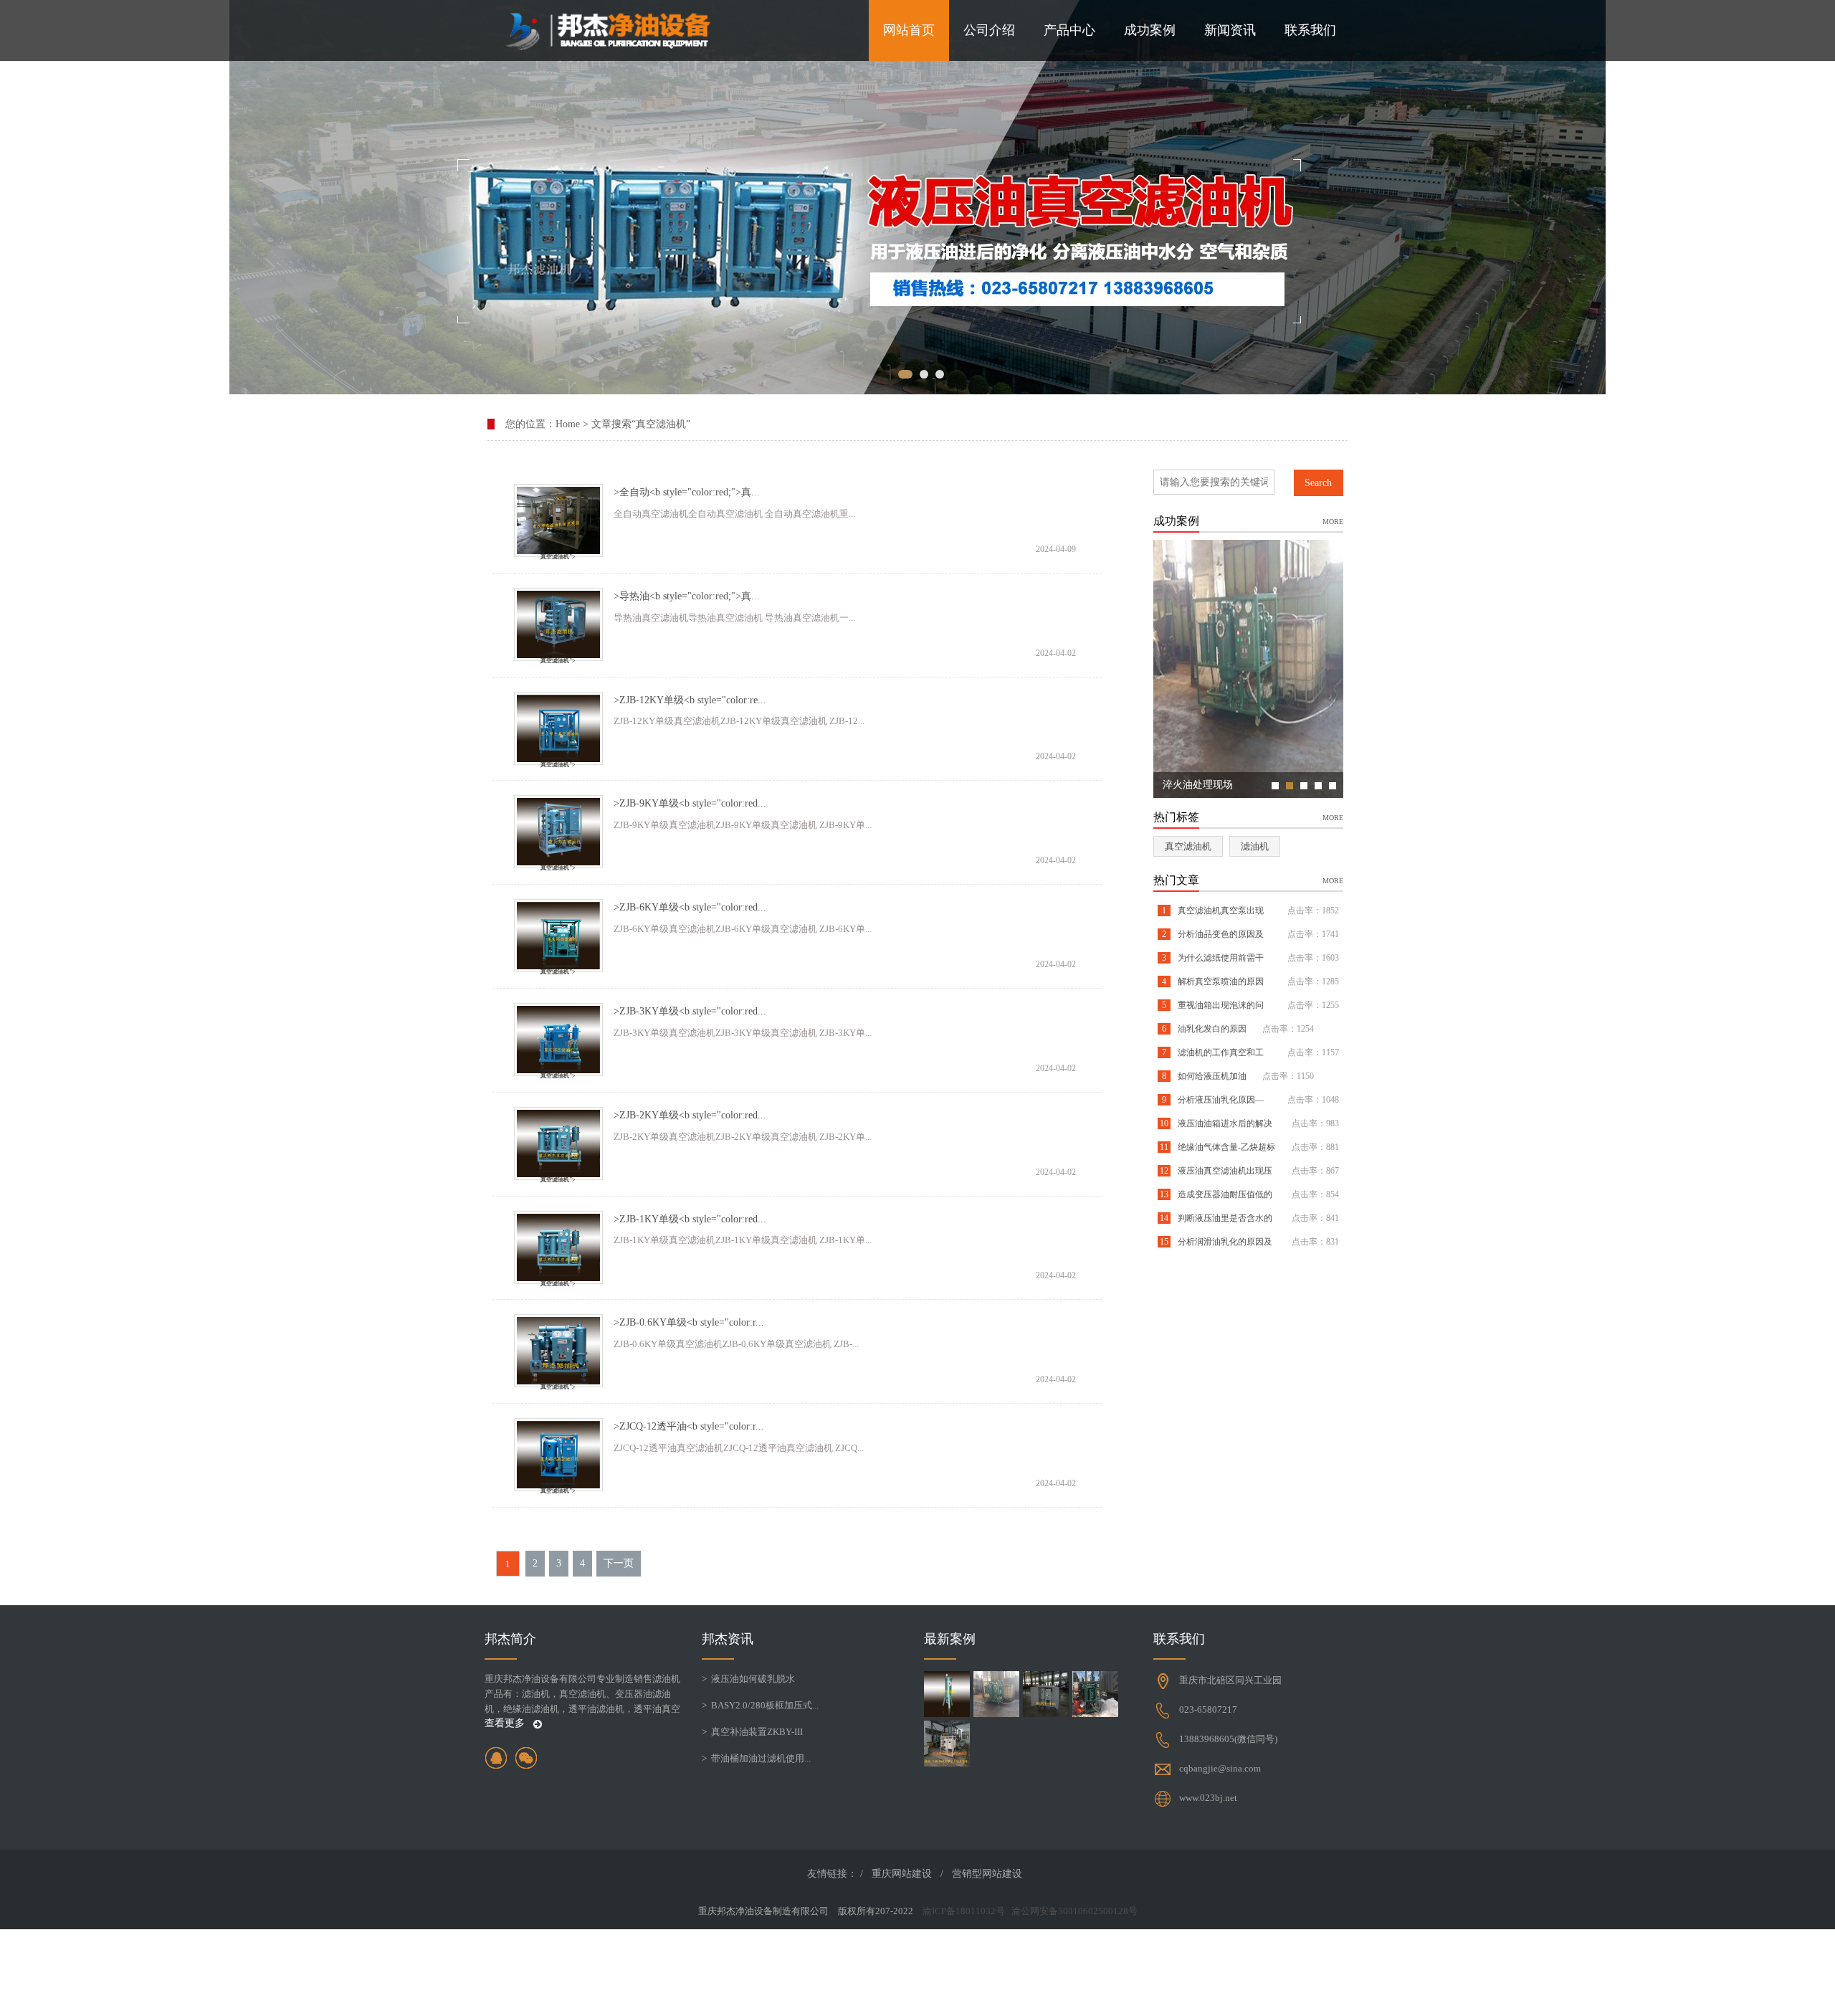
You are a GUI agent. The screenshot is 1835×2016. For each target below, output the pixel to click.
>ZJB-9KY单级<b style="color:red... (690, 803)
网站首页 (909, 30)
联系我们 (1310, 30)
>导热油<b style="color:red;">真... (687, 596)
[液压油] (917, 197)
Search (1318, 483)
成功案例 (1150, 30)
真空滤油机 (1188, 846)
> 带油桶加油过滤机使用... (756, 1758)
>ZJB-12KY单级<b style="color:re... (690, 700)
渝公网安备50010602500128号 (1074, 1911)
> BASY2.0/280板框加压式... (760, 1705)
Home (568, 424)
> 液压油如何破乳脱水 (748, 1679)
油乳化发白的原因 (1211, 1029)
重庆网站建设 (902, 1874)
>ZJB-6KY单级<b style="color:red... (690, 907)
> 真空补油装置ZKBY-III (752, 1732)
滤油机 (1255, 846)
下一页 (619, 1563)
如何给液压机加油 (1211, 1076)
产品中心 (1069, 30)
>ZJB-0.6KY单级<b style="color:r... (689, 1322)
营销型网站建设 (987, 1874)
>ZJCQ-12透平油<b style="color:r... (689, 1426)
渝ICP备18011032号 (964, 1911)
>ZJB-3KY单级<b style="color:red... (690, 1011)
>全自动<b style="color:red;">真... (687, 492)
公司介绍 (989, 30)
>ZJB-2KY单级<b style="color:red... (690, 1115)
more (1333, 521)
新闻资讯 (1230, 30)
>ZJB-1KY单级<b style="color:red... (690, 1219)
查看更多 (506, 1723)
